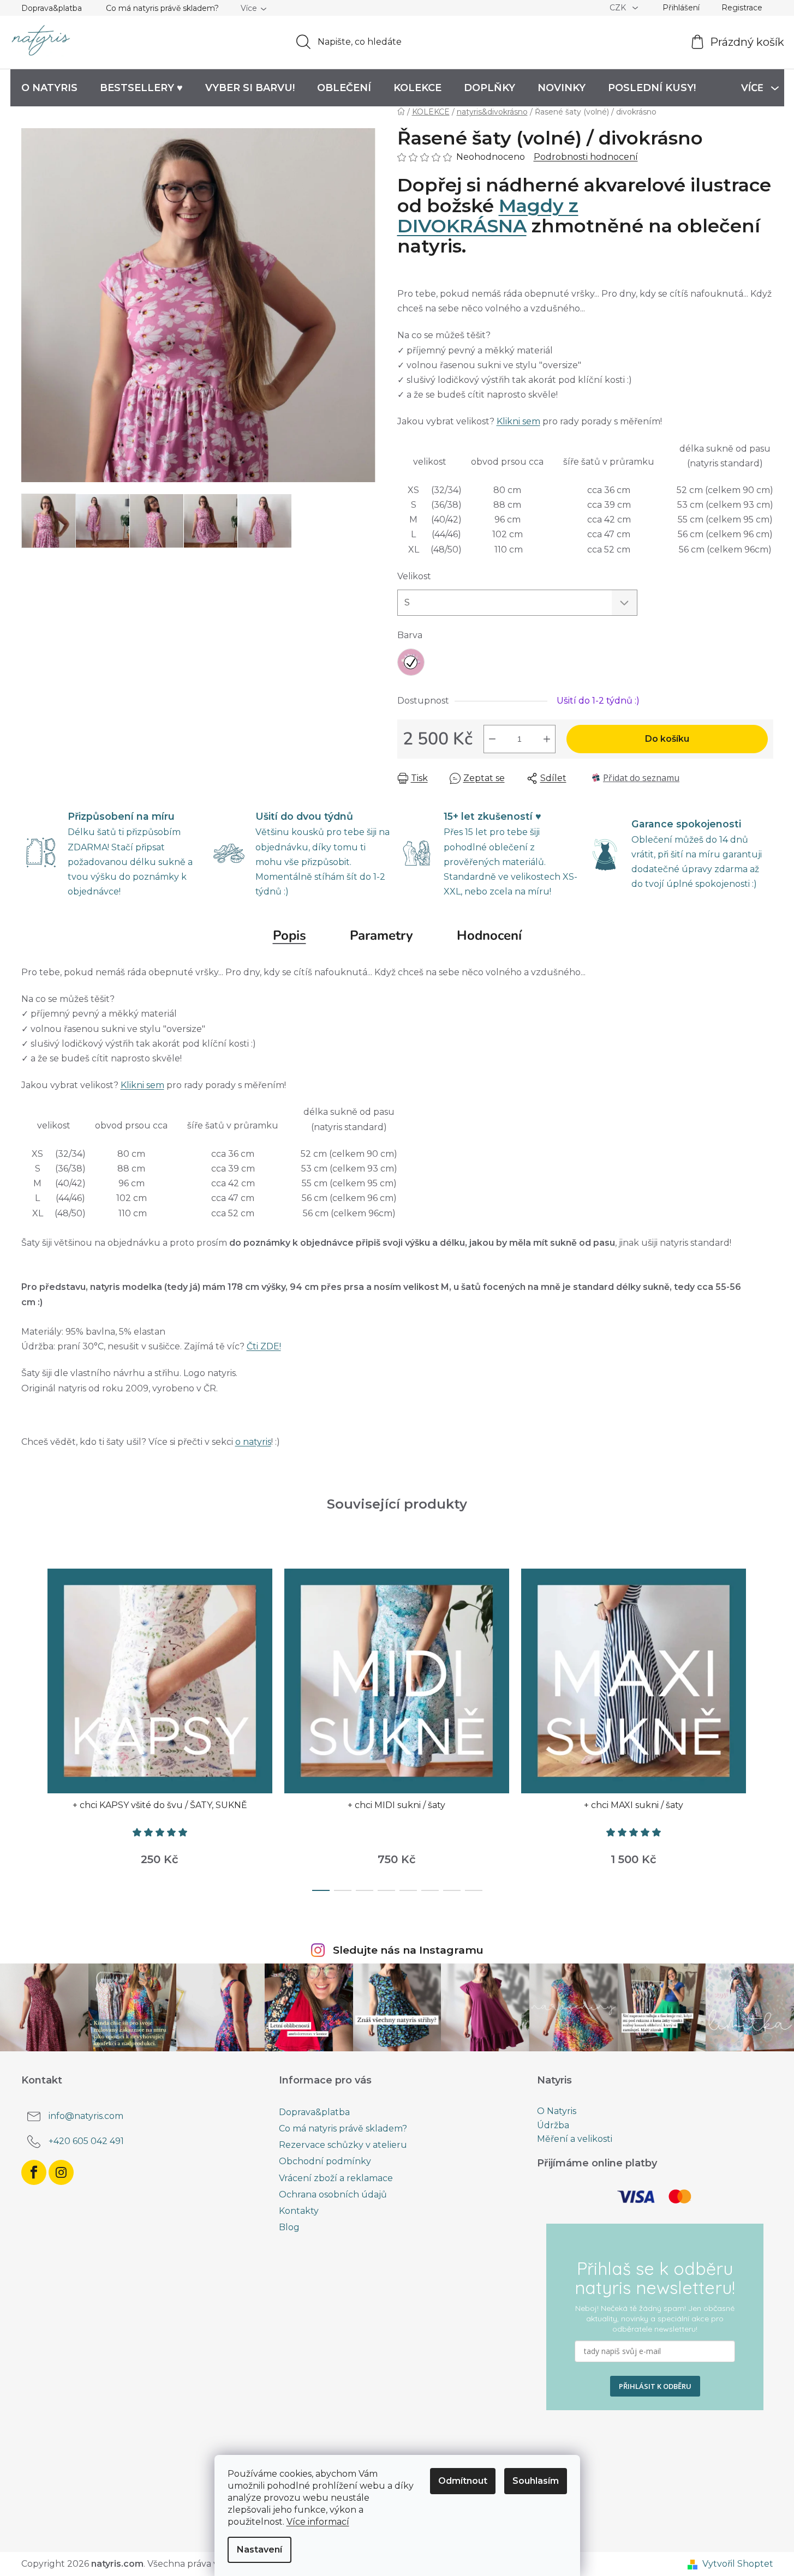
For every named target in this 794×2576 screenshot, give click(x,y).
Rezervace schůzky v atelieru (343, 2145)
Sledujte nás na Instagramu (408, 1950)
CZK (619, 8)
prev (30, 1726)
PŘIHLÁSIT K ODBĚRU (655, 2386)
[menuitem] (49, 88)
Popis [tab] (289, 935)
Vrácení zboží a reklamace (336, 2178)
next (765, 1726)
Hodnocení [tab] (489, 935)
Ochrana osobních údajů (333, 2194)
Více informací (318, 2522)
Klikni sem (518, 421)
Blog (289, 2227)
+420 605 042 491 (86, 2141)
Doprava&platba (52, 8)
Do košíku (667, 739)
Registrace (742, 8)
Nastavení (259, 2550)
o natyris (253, 1442)
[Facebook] (34, 2172)
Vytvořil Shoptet (738, 2564)
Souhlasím (536, 2481)
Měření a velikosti (575, 2139)
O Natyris (557, 2111)
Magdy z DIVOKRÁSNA (488, 216)
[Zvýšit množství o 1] (547, 739)
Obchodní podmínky (325, 2161)
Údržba (553, 2125)
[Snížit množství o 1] (492, 739)
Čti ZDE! (264, 1346)
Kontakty (299, 2211)
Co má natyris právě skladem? (162, 8)
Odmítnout (463, 2481)
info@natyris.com (86, 2116)
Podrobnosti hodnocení (586, 157)
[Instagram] (61, 2172)
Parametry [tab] (381, 935)
